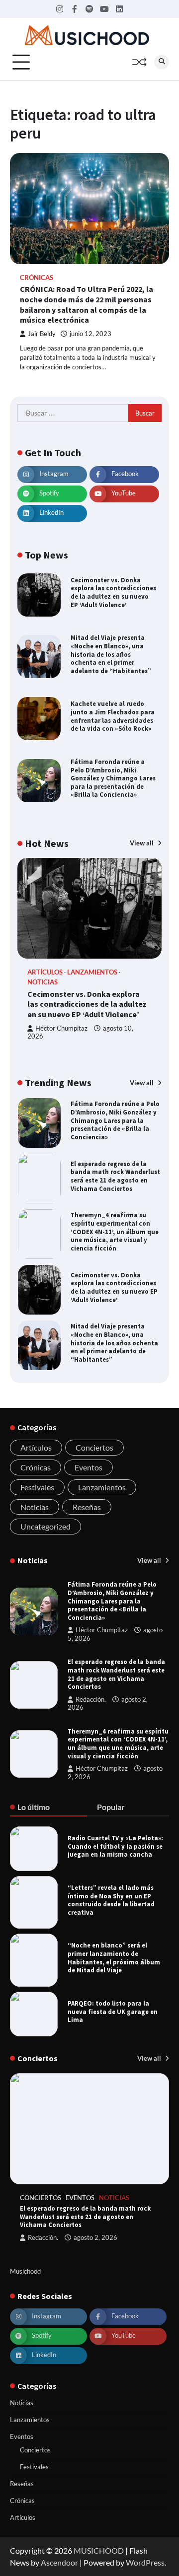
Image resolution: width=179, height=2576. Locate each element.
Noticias (43, 982)
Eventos (89, 1467)
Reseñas (87, 1507)
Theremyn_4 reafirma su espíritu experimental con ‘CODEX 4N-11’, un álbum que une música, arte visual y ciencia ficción (115, 1231)
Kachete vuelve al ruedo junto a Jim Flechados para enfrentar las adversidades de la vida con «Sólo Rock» (113, 716)
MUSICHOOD (99, 2550)
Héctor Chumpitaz (61, 1028)
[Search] (162, 62)
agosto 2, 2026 (95, 2238)
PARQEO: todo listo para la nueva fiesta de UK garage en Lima (113, 2011)
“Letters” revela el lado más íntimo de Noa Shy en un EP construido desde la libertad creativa (111, 1900)
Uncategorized (45, 1526)
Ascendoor (59, 2562)
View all (142, 843)
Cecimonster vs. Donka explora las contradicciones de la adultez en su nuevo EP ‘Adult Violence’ (113, 592)
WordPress (145, 2562)
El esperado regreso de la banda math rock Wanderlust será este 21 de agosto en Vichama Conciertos (115, 1176)
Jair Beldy (42, 334)
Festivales (37, 1487)
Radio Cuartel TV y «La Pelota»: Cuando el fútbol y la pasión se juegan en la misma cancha (115, 1846)
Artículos (45, 972)
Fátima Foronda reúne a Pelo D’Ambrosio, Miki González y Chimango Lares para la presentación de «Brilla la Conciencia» (113, 778)
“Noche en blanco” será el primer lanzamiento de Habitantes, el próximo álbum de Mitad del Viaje (114, 1957)
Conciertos (94, 1447)
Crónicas (37, 278)
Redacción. (91, 1700)
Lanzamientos (92, 972)
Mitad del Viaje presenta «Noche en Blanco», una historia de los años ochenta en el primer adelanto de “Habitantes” (111, 654)
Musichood (25, 2271)
